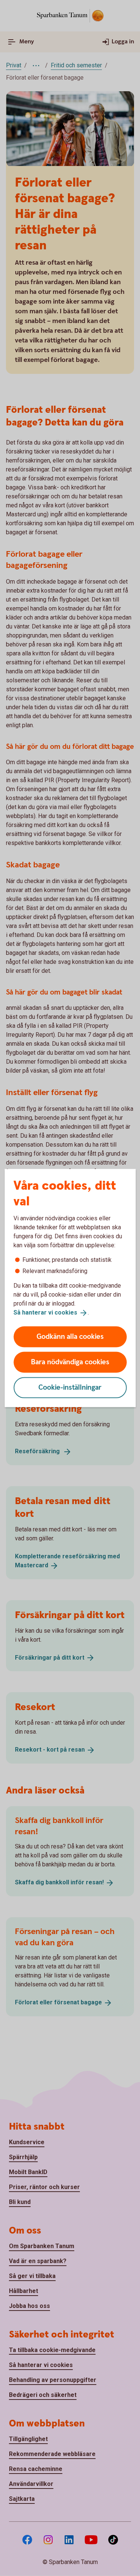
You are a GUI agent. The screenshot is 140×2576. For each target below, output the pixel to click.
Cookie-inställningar (70, 1387)
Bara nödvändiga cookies (70, 1362)
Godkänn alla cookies (70, 1336)
